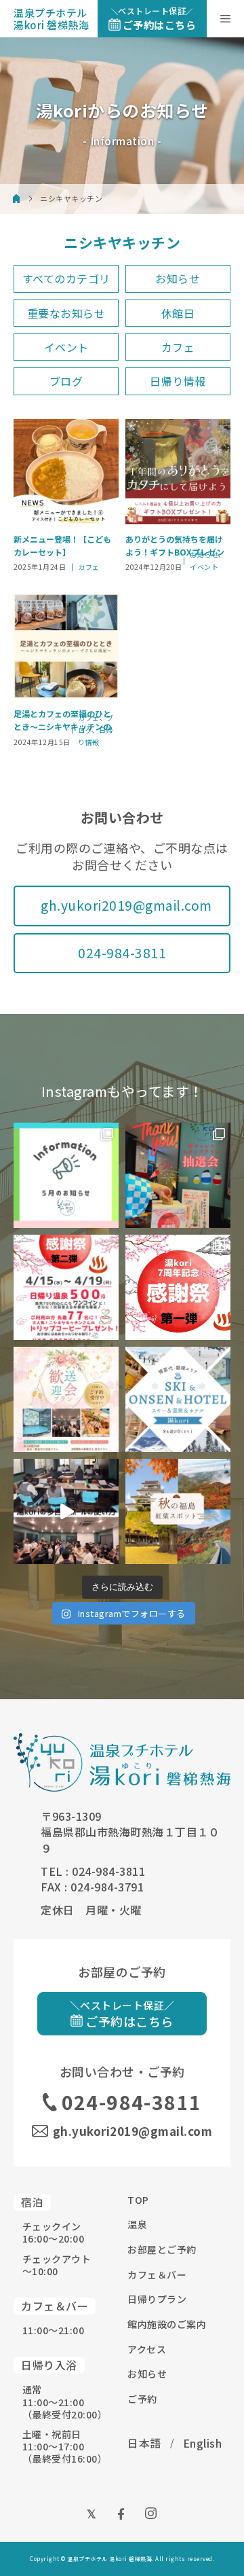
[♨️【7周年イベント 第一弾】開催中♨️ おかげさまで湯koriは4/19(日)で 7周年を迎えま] (178, 1287)
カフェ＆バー (157, 2274)
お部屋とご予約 (162, 2249)
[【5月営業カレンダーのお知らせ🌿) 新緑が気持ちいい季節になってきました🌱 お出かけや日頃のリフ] (66, 1175)
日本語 (144, 2443)
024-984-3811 (122, 953)
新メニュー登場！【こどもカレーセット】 (62, 545)
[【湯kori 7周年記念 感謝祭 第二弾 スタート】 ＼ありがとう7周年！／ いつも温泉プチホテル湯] (66, 1287)
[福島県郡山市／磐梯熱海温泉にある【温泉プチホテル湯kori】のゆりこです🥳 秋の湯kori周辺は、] (178, 1511)
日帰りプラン (157, 2299)
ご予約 (142, 2399)
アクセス (147, 2349)
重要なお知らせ (66, 313)
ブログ (66, 381)
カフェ (178, 347)
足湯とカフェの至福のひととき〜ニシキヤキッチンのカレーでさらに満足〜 (62, 720)
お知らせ (178, 278)
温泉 (137, 2224)
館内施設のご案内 (167, 2324)
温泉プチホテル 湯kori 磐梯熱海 (51, 19)
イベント (66, 347)
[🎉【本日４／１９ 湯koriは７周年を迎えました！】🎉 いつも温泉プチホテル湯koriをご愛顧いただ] (178, 1175)
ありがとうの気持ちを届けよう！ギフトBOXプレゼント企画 (175, 546)
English (203, 2443)
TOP (138, 2200)
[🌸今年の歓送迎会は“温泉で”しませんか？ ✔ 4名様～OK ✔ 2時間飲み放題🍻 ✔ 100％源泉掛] (66, 1399)
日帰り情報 (178, 381)
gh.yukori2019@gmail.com (126, 905)
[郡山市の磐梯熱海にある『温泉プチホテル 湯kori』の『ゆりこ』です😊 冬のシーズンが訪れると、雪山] (178, 1399)
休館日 (178, 313)
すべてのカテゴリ (66, 278)
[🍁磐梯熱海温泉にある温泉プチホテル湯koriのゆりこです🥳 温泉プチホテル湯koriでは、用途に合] (66, 1511)
